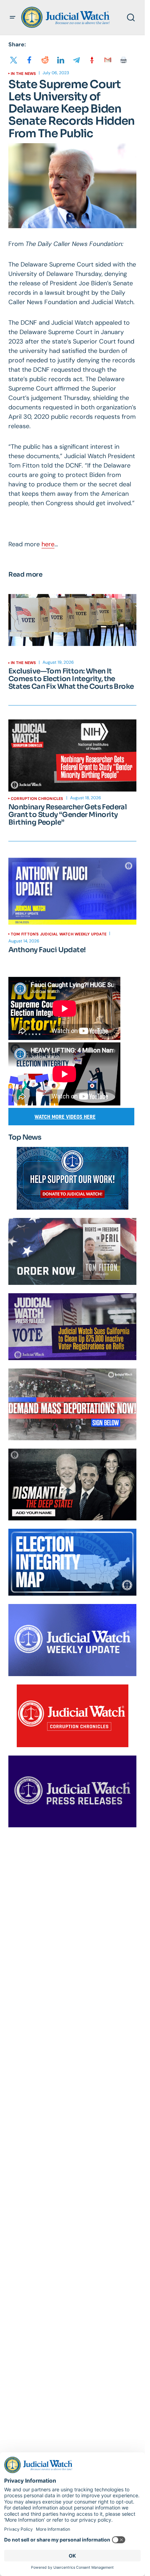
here (48, 544)
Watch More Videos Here (65, 1117)
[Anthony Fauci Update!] (72, 891)
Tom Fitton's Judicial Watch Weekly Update (59, 934)
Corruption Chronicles (37, 799)
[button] (13, 17)
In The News (23, 74)
